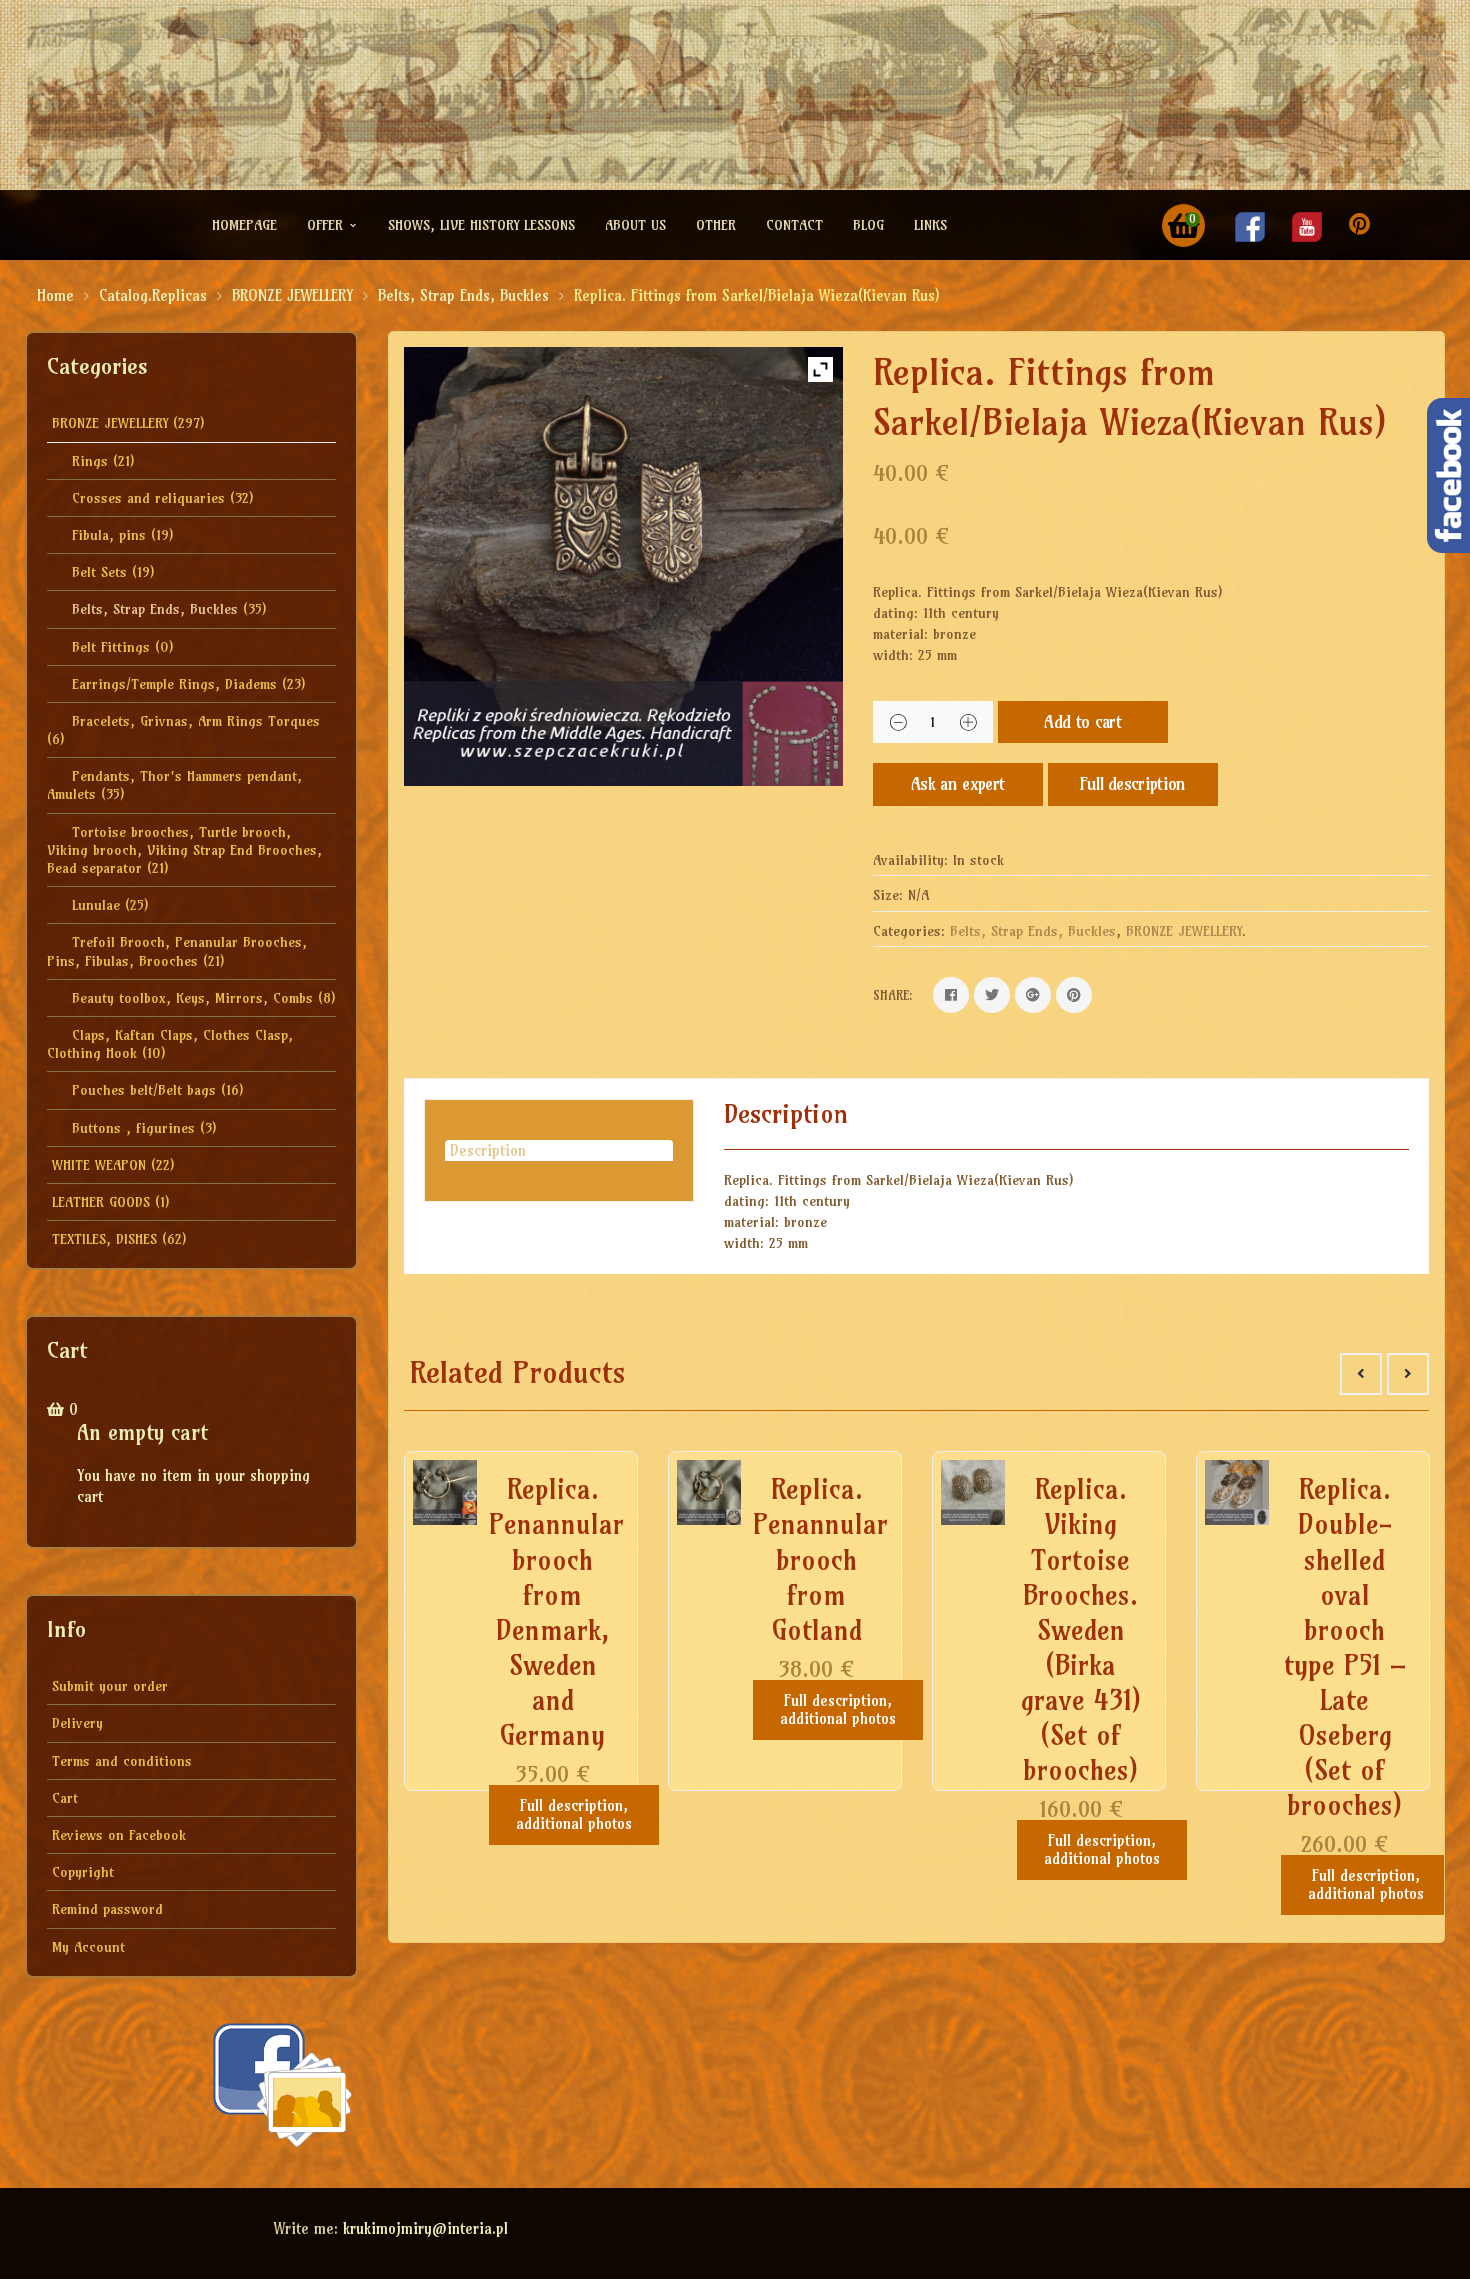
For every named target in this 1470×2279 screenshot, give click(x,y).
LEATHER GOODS (101, 1202)
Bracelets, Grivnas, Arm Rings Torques (196, 721)
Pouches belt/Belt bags (144, 1090)
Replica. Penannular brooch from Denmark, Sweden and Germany (556, 1612)
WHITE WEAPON (99, 1165)
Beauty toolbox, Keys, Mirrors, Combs (192, 998)
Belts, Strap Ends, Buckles (463, 295)
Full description (1133, 783)
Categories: (909, 931)
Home (55, 295)
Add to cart (1082, 721)
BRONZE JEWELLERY (292, 295)
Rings (90, 461)
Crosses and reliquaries (148, 498)
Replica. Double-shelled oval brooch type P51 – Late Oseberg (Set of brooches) (1345, 1647)
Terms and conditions (122, 1761)
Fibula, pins (109, 535)
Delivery (77, 1723)
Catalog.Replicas (153, 295)
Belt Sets (99, 572)
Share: (893, 995)
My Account (88, 1947)
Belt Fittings (111, 647)
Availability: (910, 860)
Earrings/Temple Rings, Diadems (174, 684)
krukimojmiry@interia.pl (425, 2228)
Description (488, 1150)
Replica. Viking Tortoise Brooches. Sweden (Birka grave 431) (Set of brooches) (1081, 1629)
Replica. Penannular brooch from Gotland (820, 1559)
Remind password (107, 1909)
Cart (65, 1798)
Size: (888, 895)
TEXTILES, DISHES (104, 1239)
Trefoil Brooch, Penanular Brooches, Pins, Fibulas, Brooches (177, 951)
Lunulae (96, 905)
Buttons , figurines (133, 1128)
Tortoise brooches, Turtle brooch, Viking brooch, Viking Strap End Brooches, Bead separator (184, 850)
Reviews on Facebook (119, 1835)
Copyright (83, 1872)
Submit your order (110, 1686)
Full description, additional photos (574, 1814)
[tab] (559, 1150)
